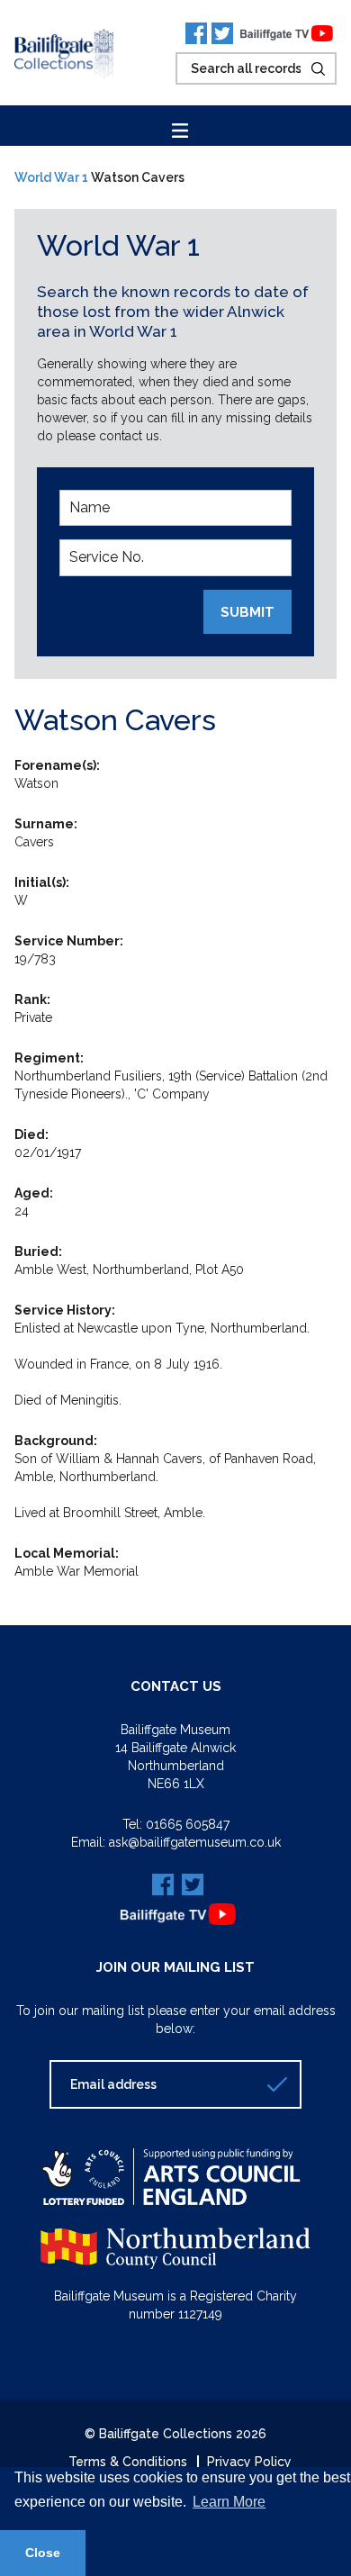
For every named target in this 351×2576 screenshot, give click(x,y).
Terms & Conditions (128, 2462)
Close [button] (43, 2553)
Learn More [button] (229, 2502)
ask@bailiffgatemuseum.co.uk (195, 1842)
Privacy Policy (249, 2462)
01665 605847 (188, 1824)
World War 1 (51, 177)
